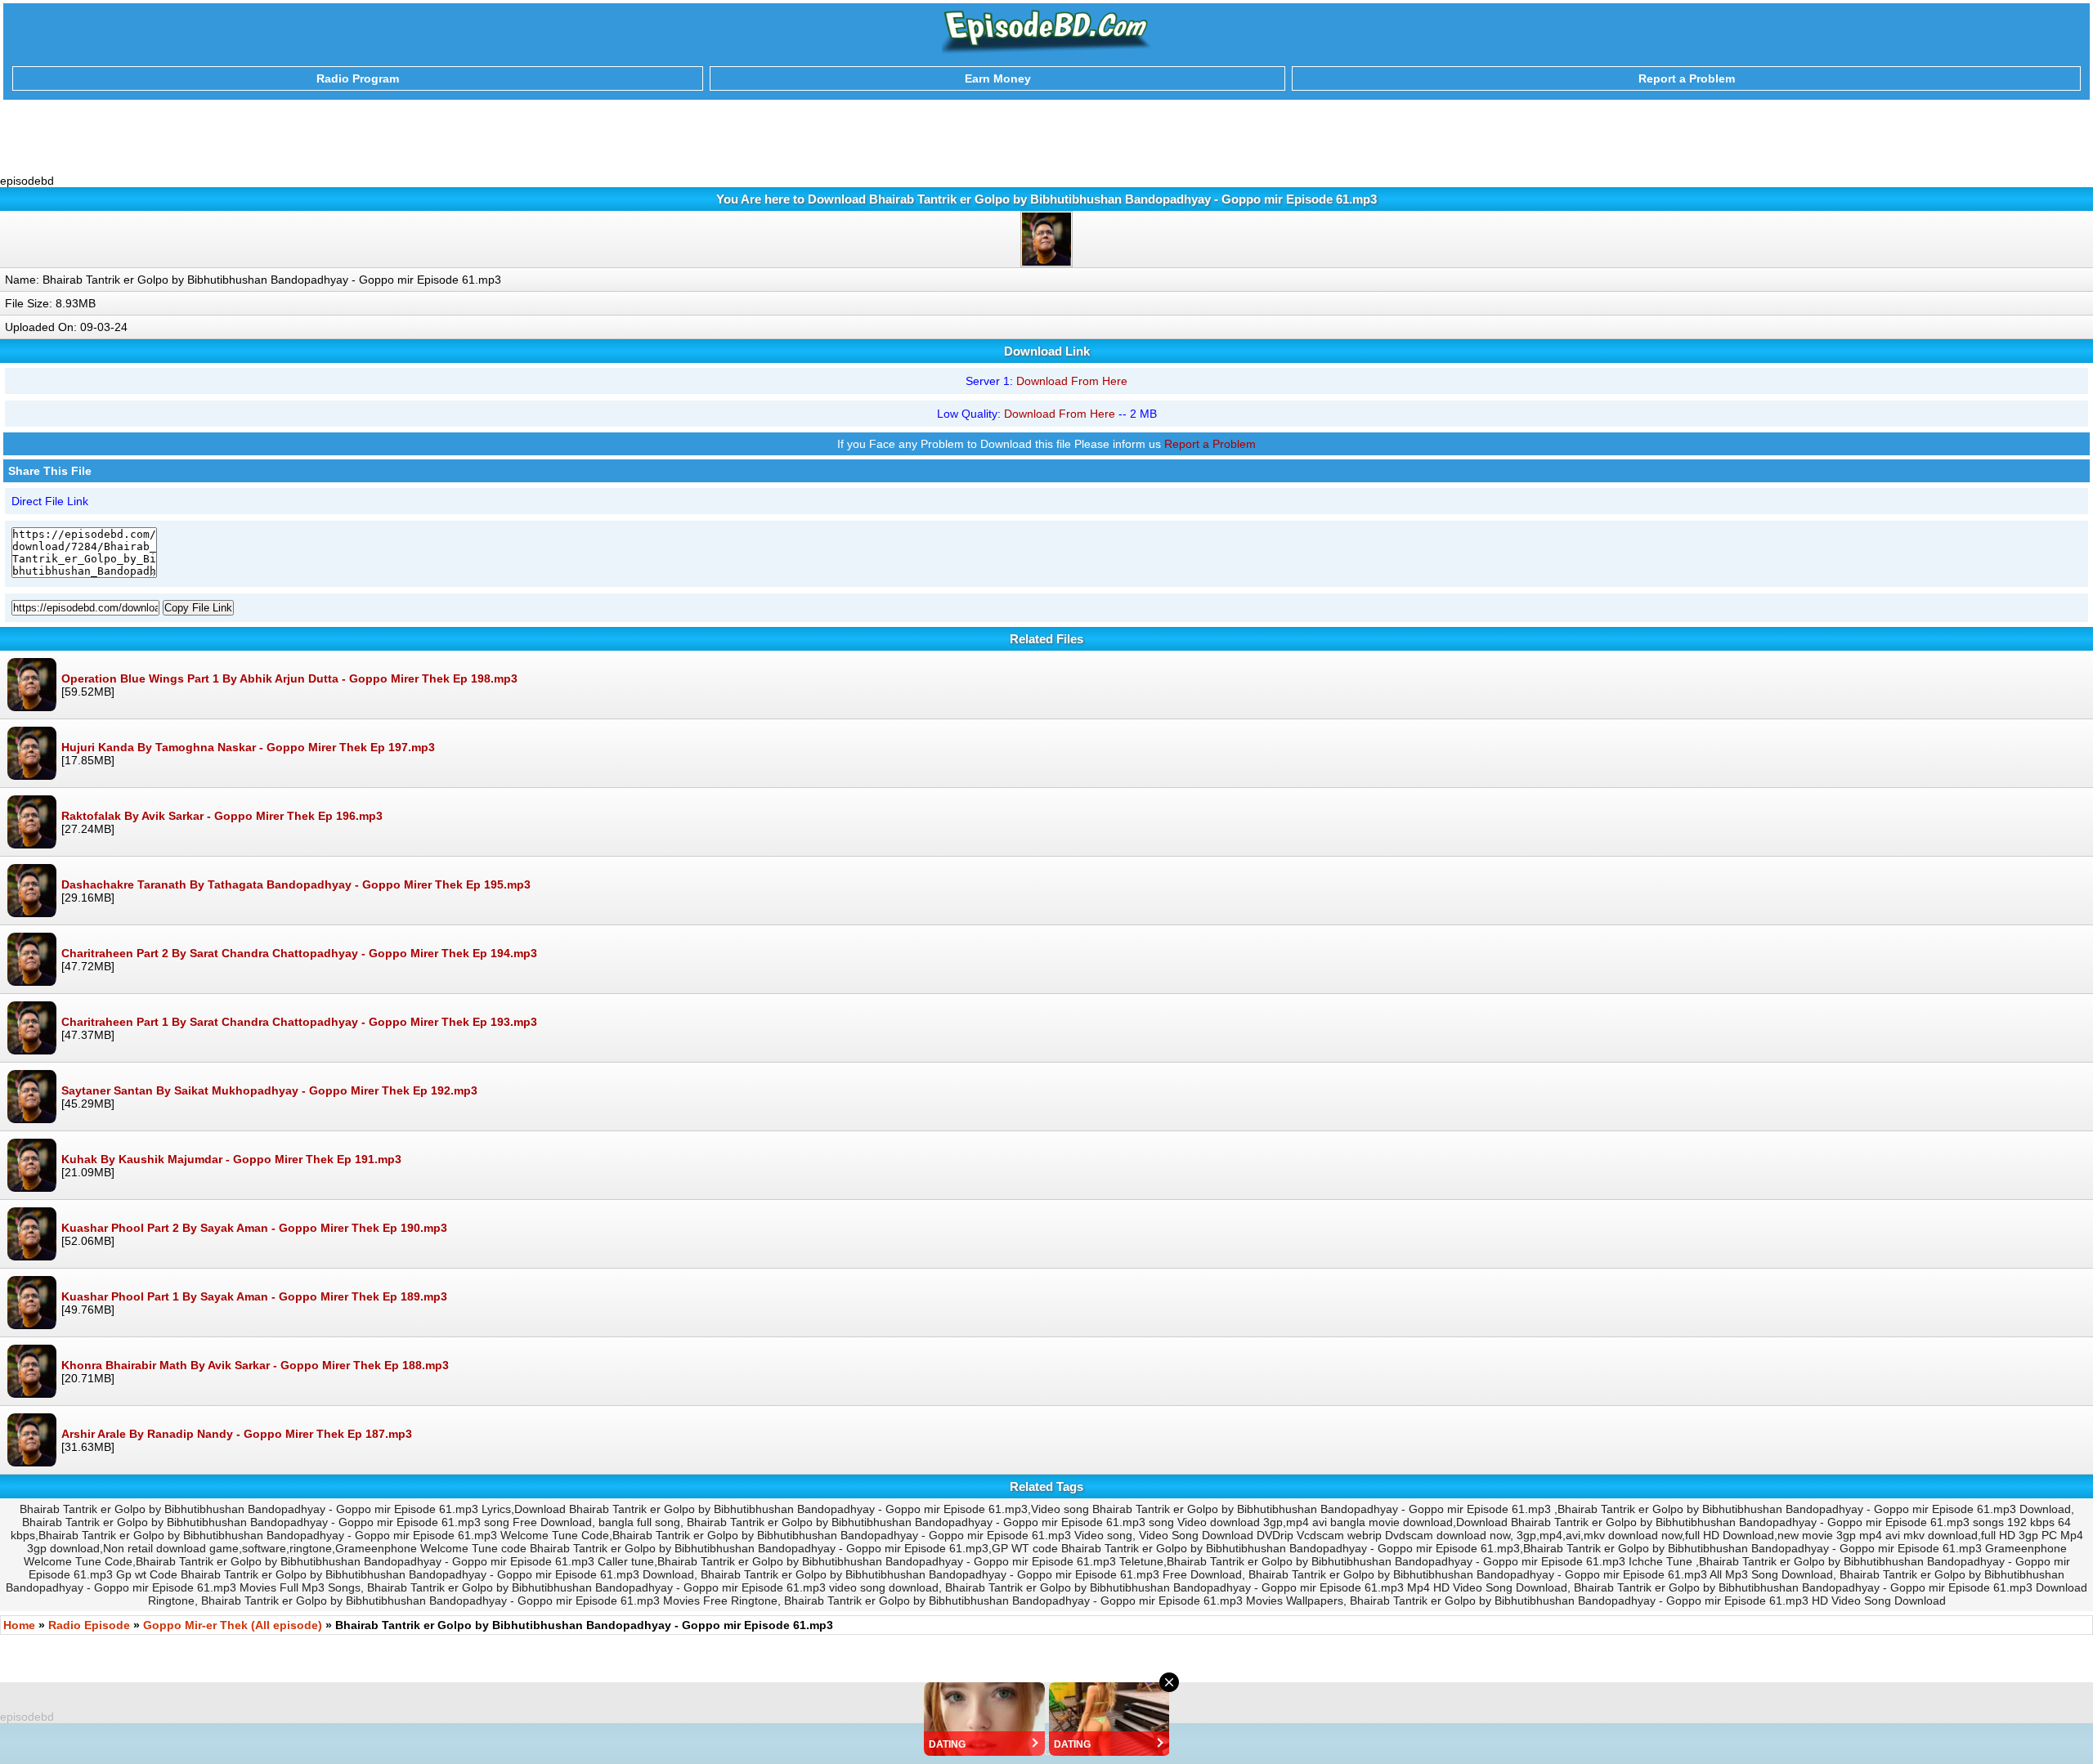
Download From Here (1072, 381)
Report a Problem (1210, 444)
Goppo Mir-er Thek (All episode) (233, 1625)
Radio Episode (89, 1625)
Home (19, 1625)
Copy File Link (198, 608)
